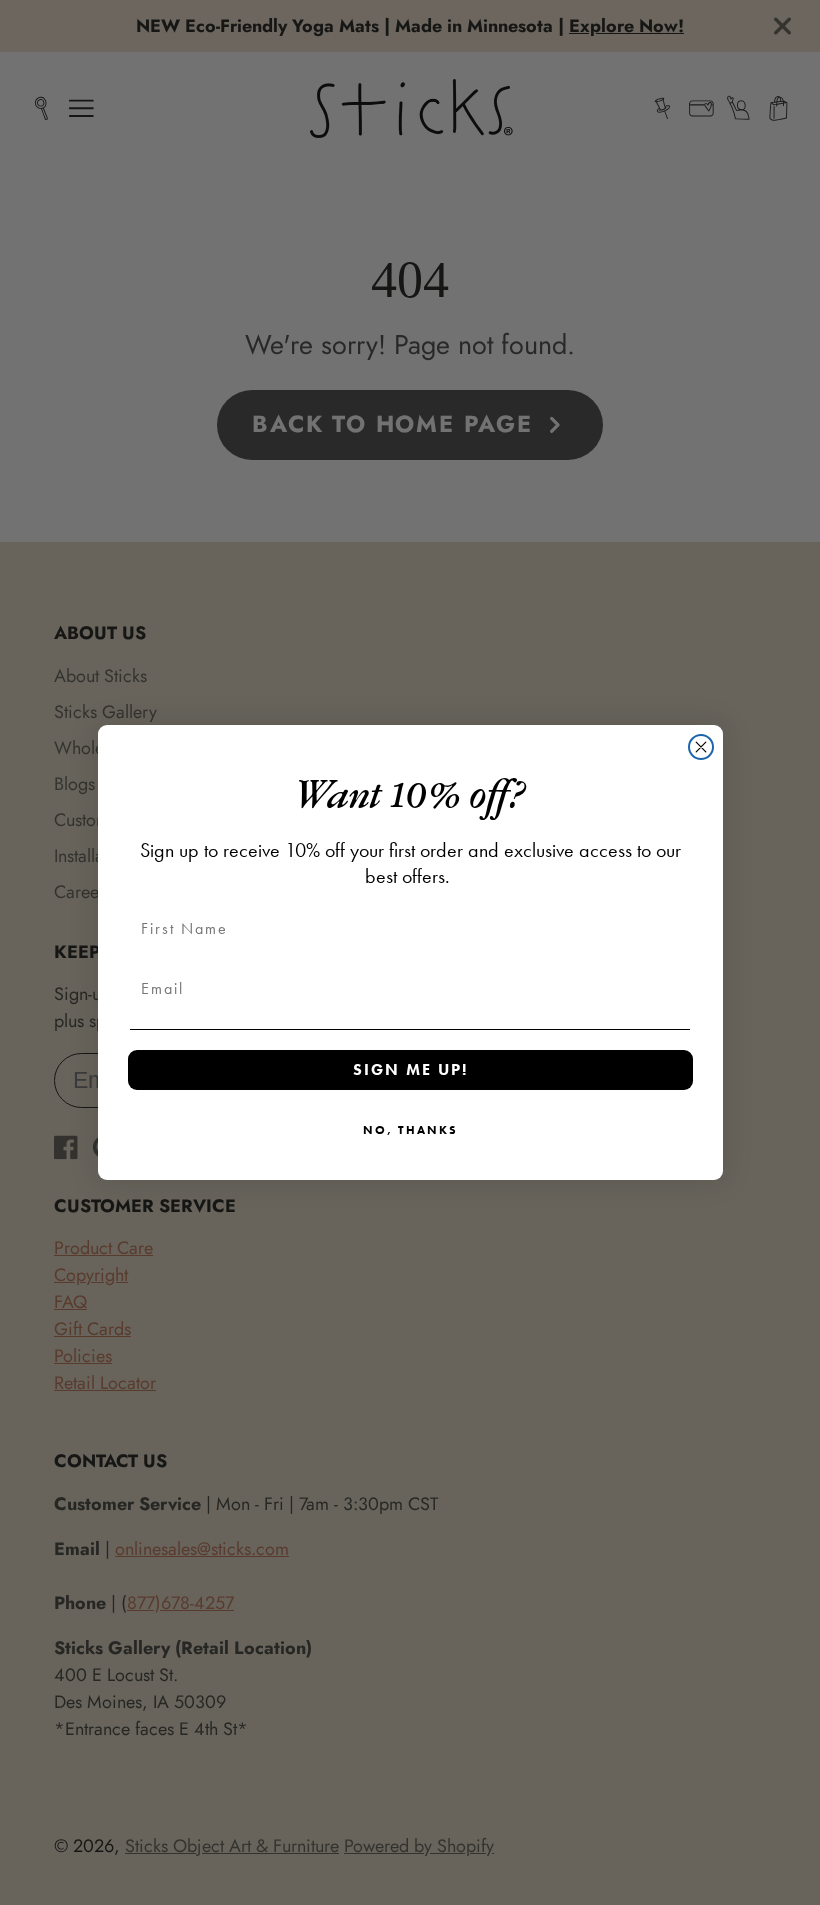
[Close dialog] (701, 747)
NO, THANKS (410, 1130)
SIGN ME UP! (410, 1069)
